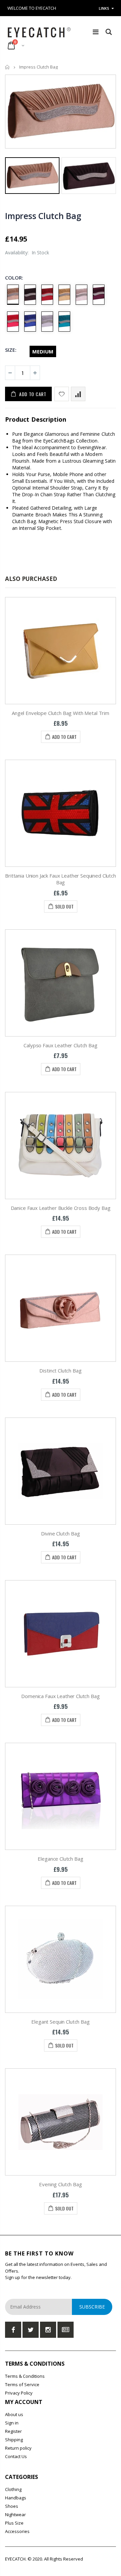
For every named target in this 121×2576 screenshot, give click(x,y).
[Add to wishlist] (62, 394)
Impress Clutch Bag (43, 215)
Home (8, 67)
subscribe (92, 2307)
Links (104, 8)
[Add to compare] (78, 394)
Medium (43, 351)
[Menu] (96, 32)
